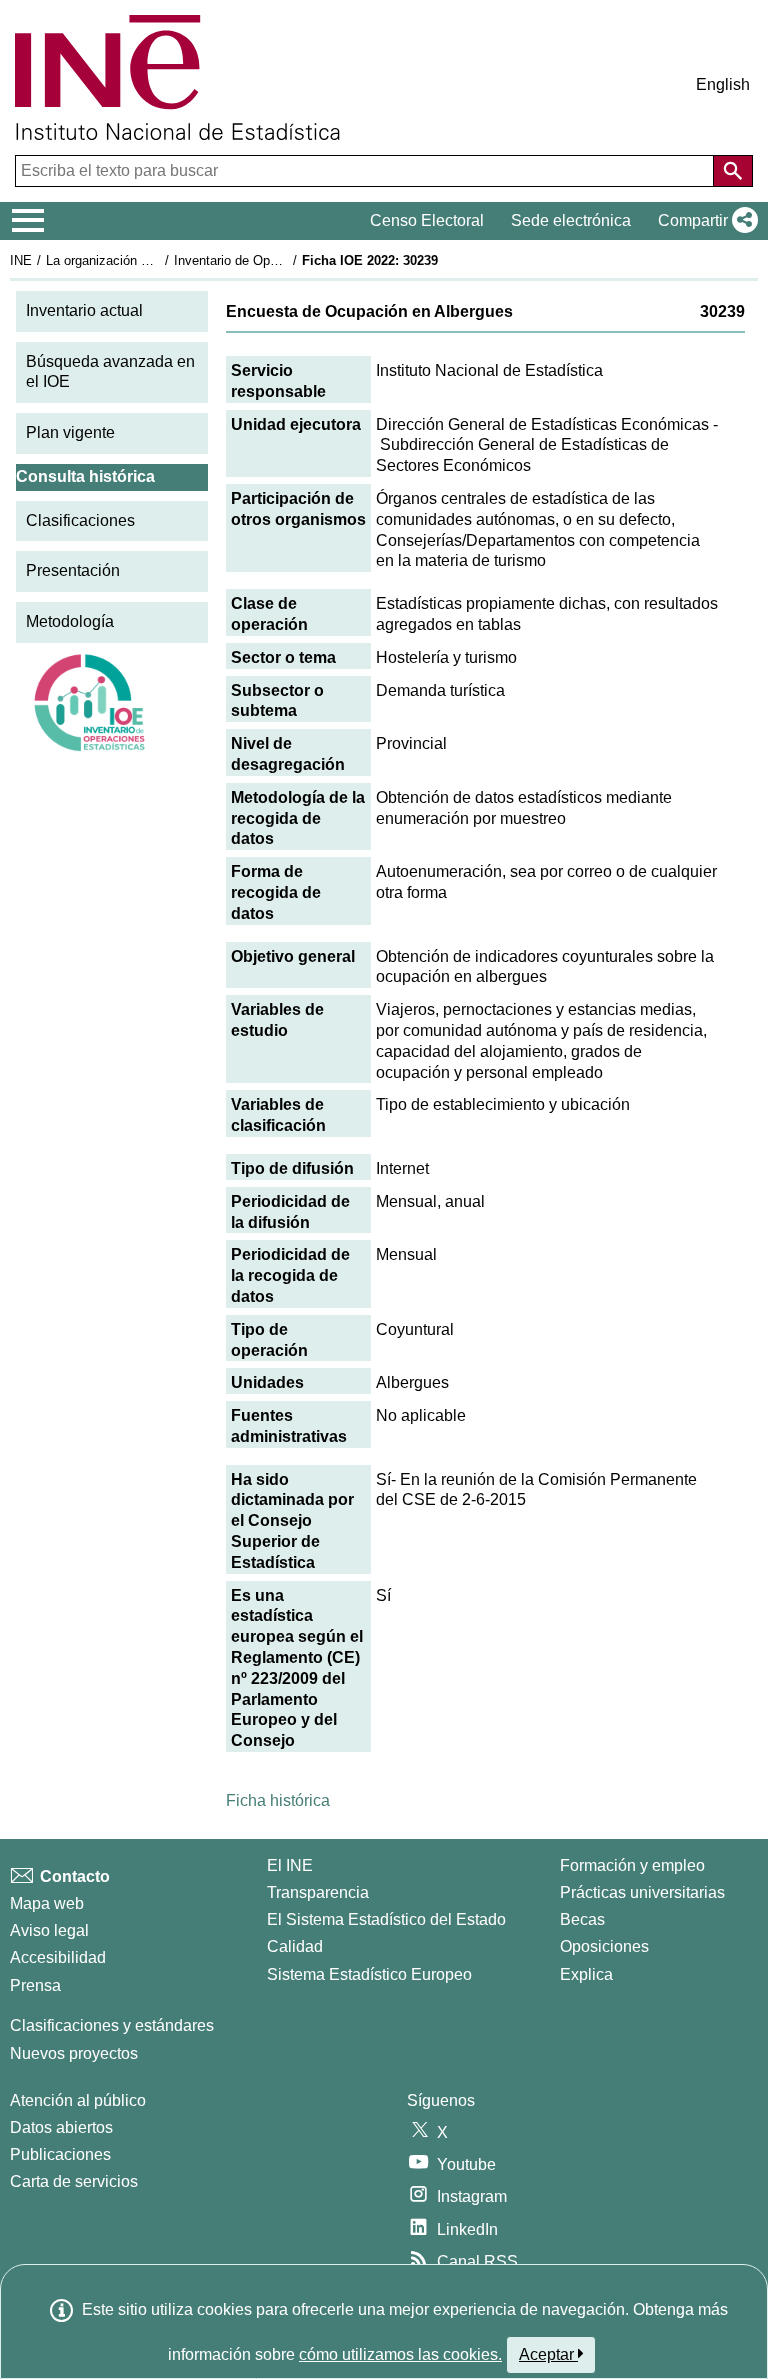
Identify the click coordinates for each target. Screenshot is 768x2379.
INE (21, 260)
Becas (582, 1919)
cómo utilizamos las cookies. (400, 2354)
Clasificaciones (80, 520)
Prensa (35, 1985)
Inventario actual (84, 310)
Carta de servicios (74, 2181)
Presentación (73, 570)
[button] (704, 221)
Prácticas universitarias (642, 1892)
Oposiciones (604, 1946)
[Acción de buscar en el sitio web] (733, 171)
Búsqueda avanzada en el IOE (110, 372)
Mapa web (47, 1903)
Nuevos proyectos (74, 2053)
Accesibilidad (58, 1957)
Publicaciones (60, 2154)
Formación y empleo (632, 1865)
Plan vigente (70, 432)
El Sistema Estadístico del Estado (386, 1919)
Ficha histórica (278, 1800)
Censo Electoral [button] (427, 220)
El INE (290, 1865)
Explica (586, 1974)
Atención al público (78, 2100)
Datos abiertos (61, 2127)
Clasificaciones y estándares (112, 2025)
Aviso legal (49, 1930)
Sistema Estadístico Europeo (369, 1974)
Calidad (295, 1946)
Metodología (70, 621)
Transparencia (318, 1892)
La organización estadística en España (158, 260)
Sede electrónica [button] (571, 220)
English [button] (723, 84)
